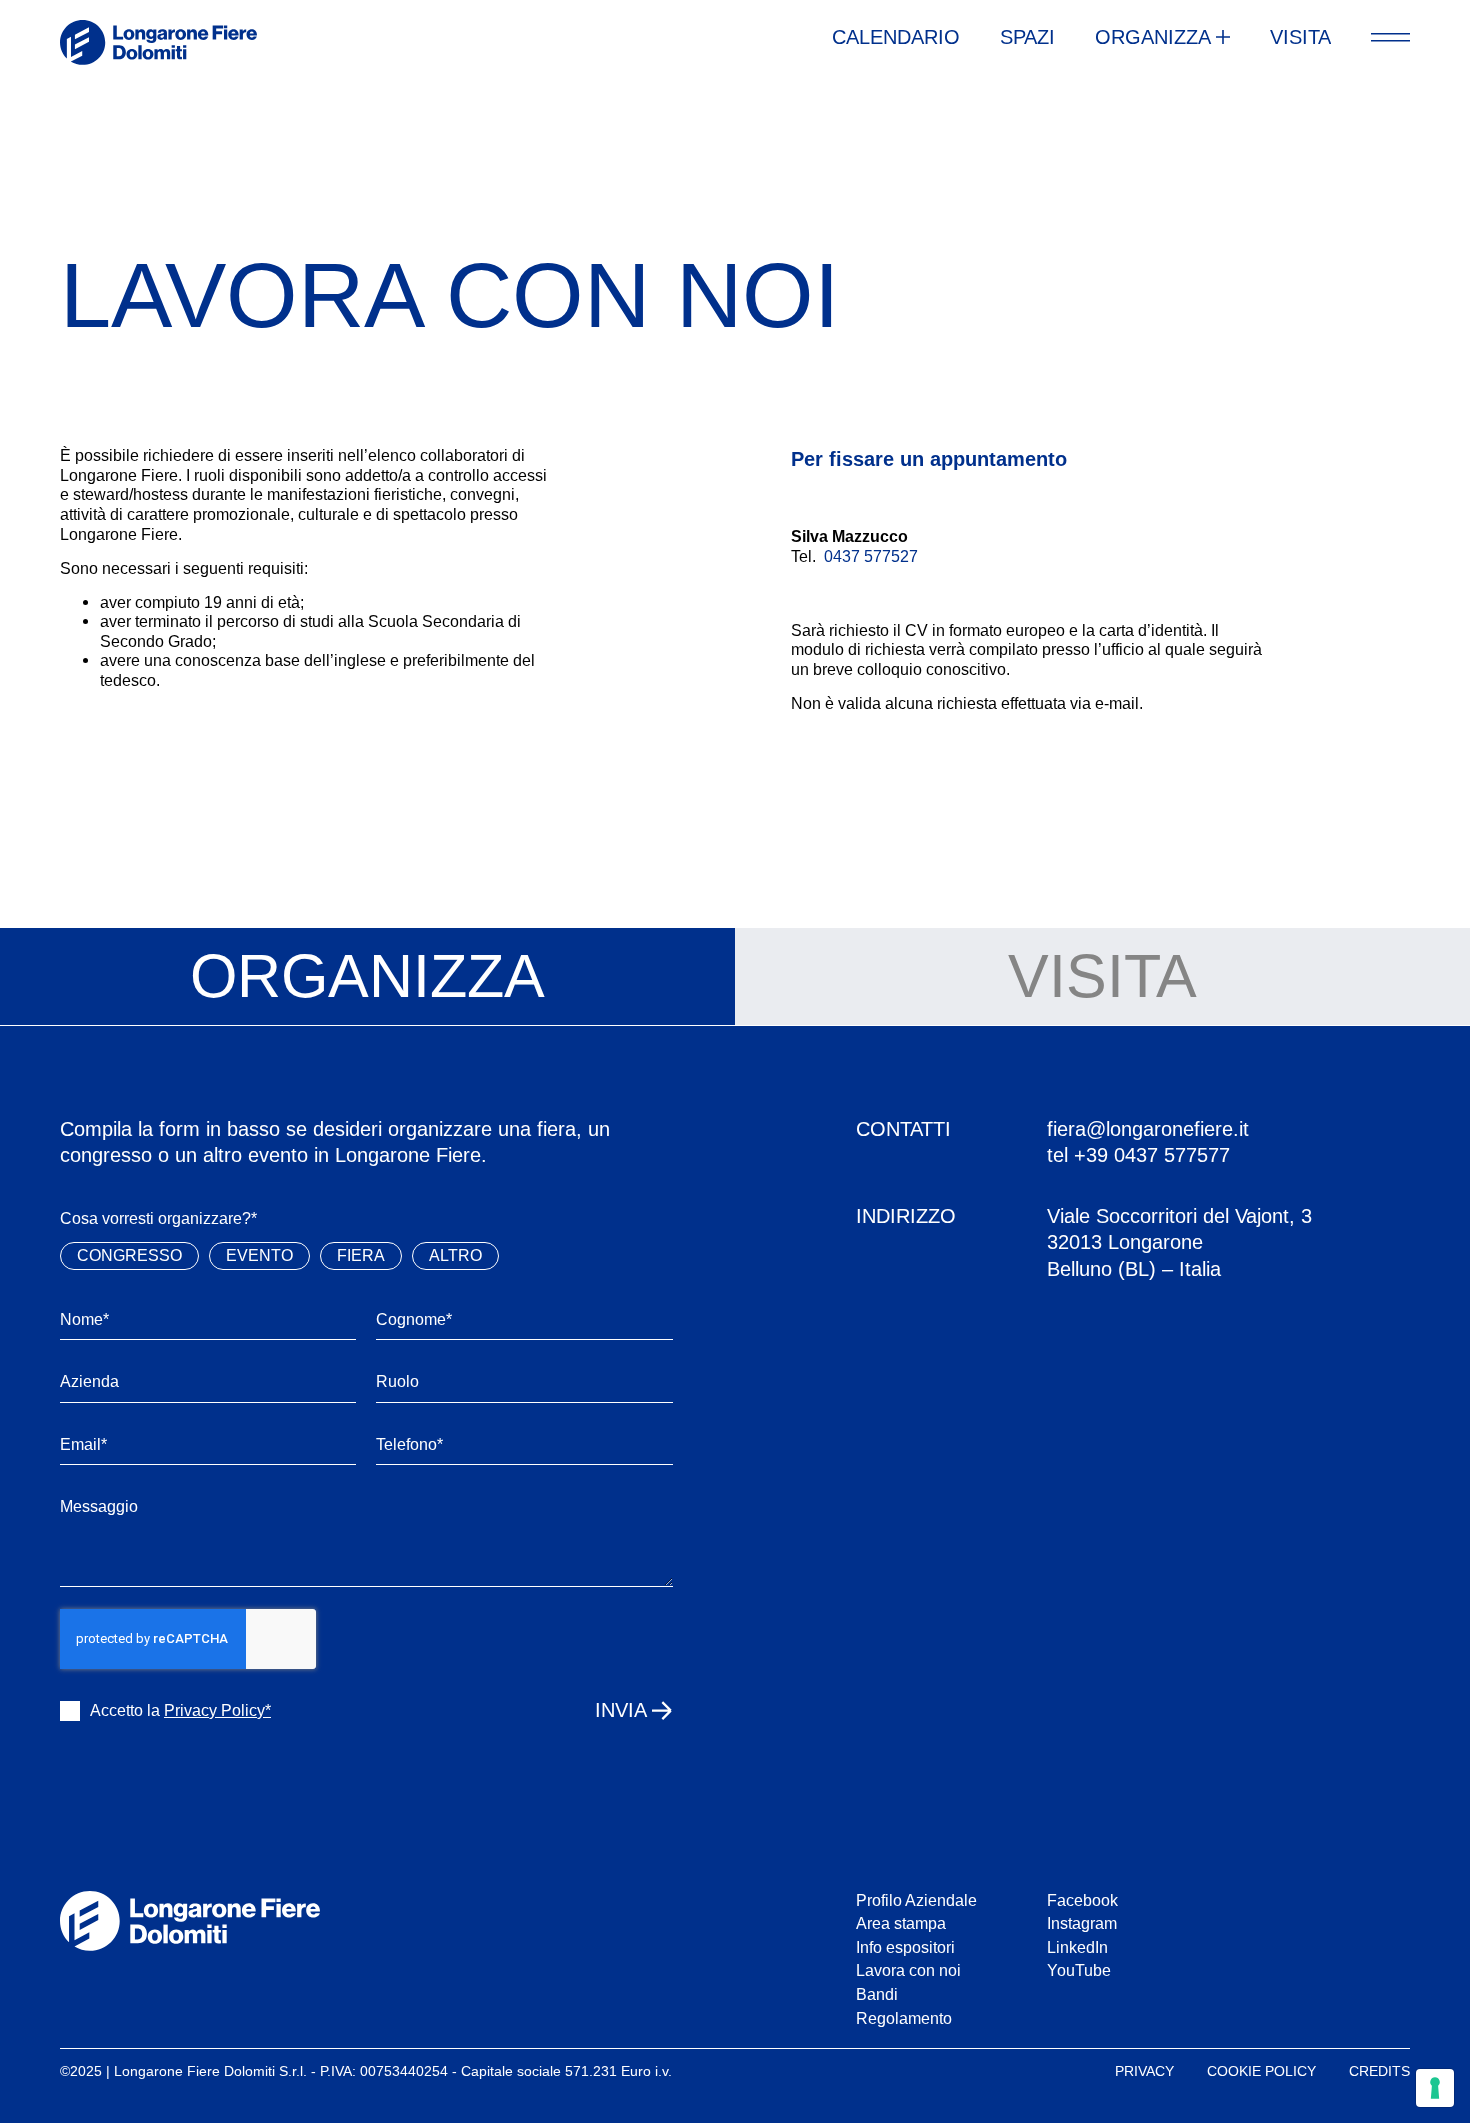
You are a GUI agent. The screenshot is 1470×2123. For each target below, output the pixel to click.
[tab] (367, 977)
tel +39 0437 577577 (1138, 1155)
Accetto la (180, 1710)
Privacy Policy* (217, 1710)
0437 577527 (871, 556)
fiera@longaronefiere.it (1148, 1129)
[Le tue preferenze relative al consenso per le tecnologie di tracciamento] (1435, 2088)
